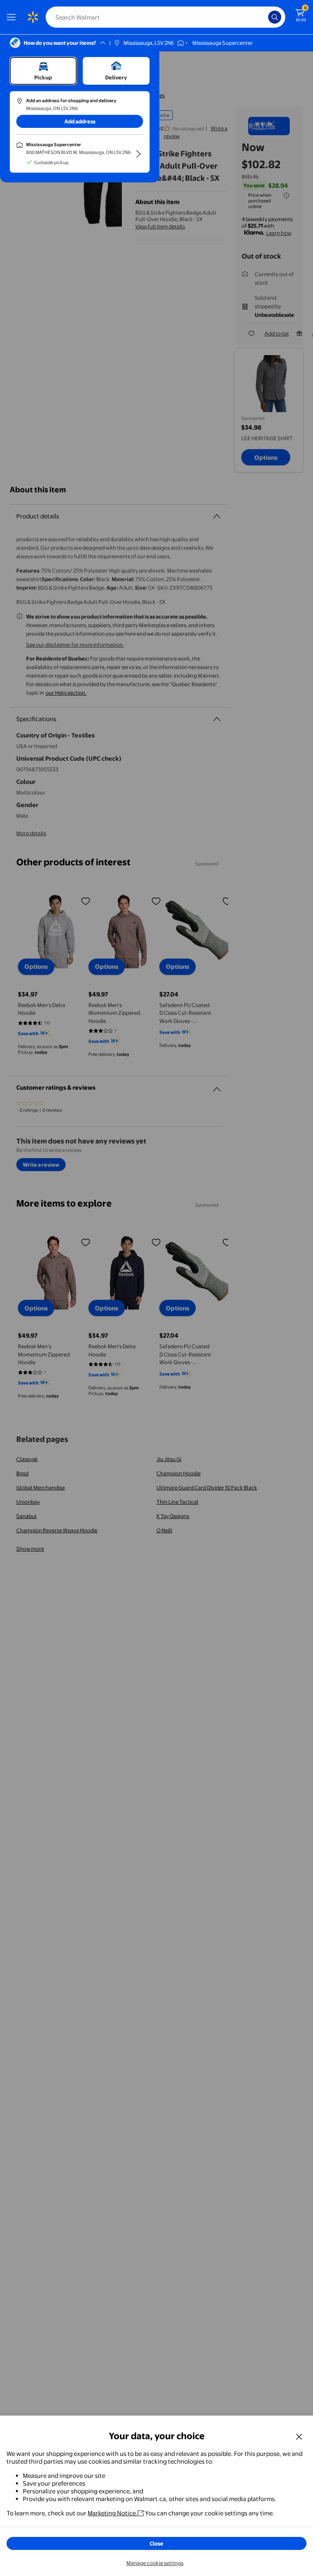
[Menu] (13, 17)
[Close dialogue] (299, 2436)
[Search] (275, 17)
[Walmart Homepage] (33, 17)
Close (156, 2543)
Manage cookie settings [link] (155, 2563)
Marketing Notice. (112, 2513)
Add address (80, 121)
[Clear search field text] (264, 17)
